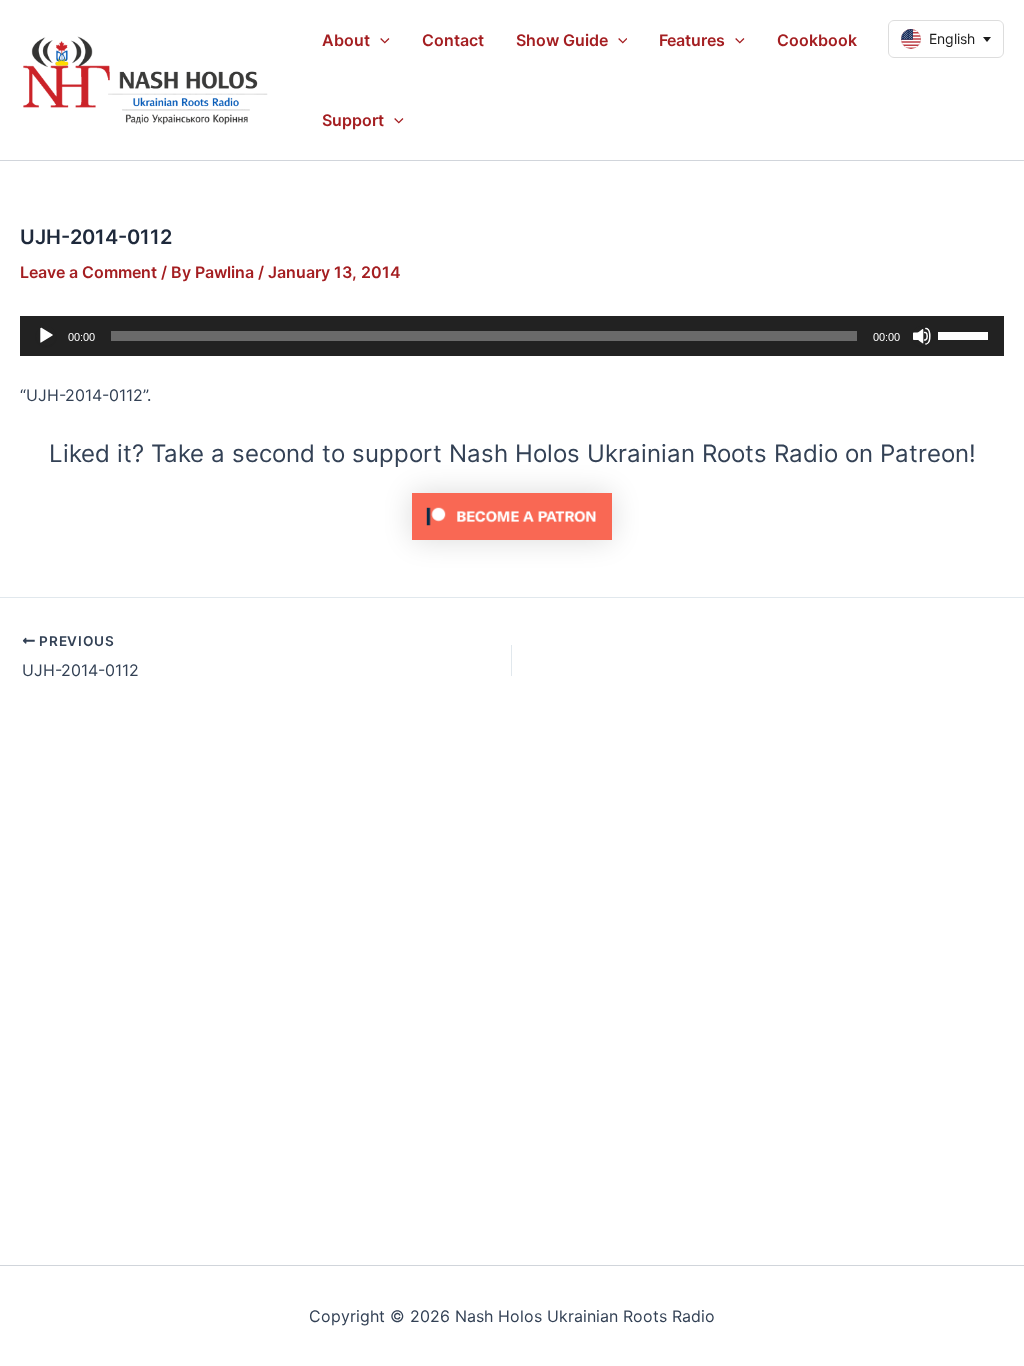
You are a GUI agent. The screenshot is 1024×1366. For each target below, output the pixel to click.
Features (692, 40)
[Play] (46, 336)
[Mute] (922, 336)
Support (353, 120)
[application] (380, 40)
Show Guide (562, 40)
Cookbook (817, 40)
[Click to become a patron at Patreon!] (512, 515)
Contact (453, 40)
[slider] (966, 334)
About (346, 40)
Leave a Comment (88, 272)
